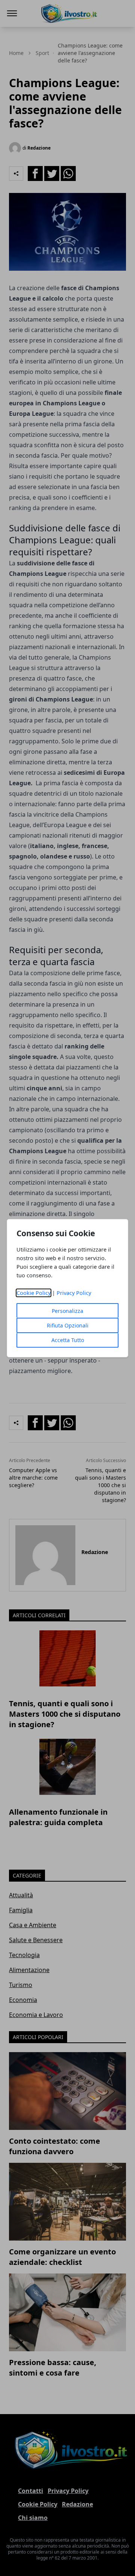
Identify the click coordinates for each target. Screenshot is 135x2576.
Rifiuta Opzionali (68, 1325)
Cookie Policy (34, 1293)
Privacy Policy (74, 1293)
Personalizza (67, 1311)
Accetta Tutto (68, 1340)
